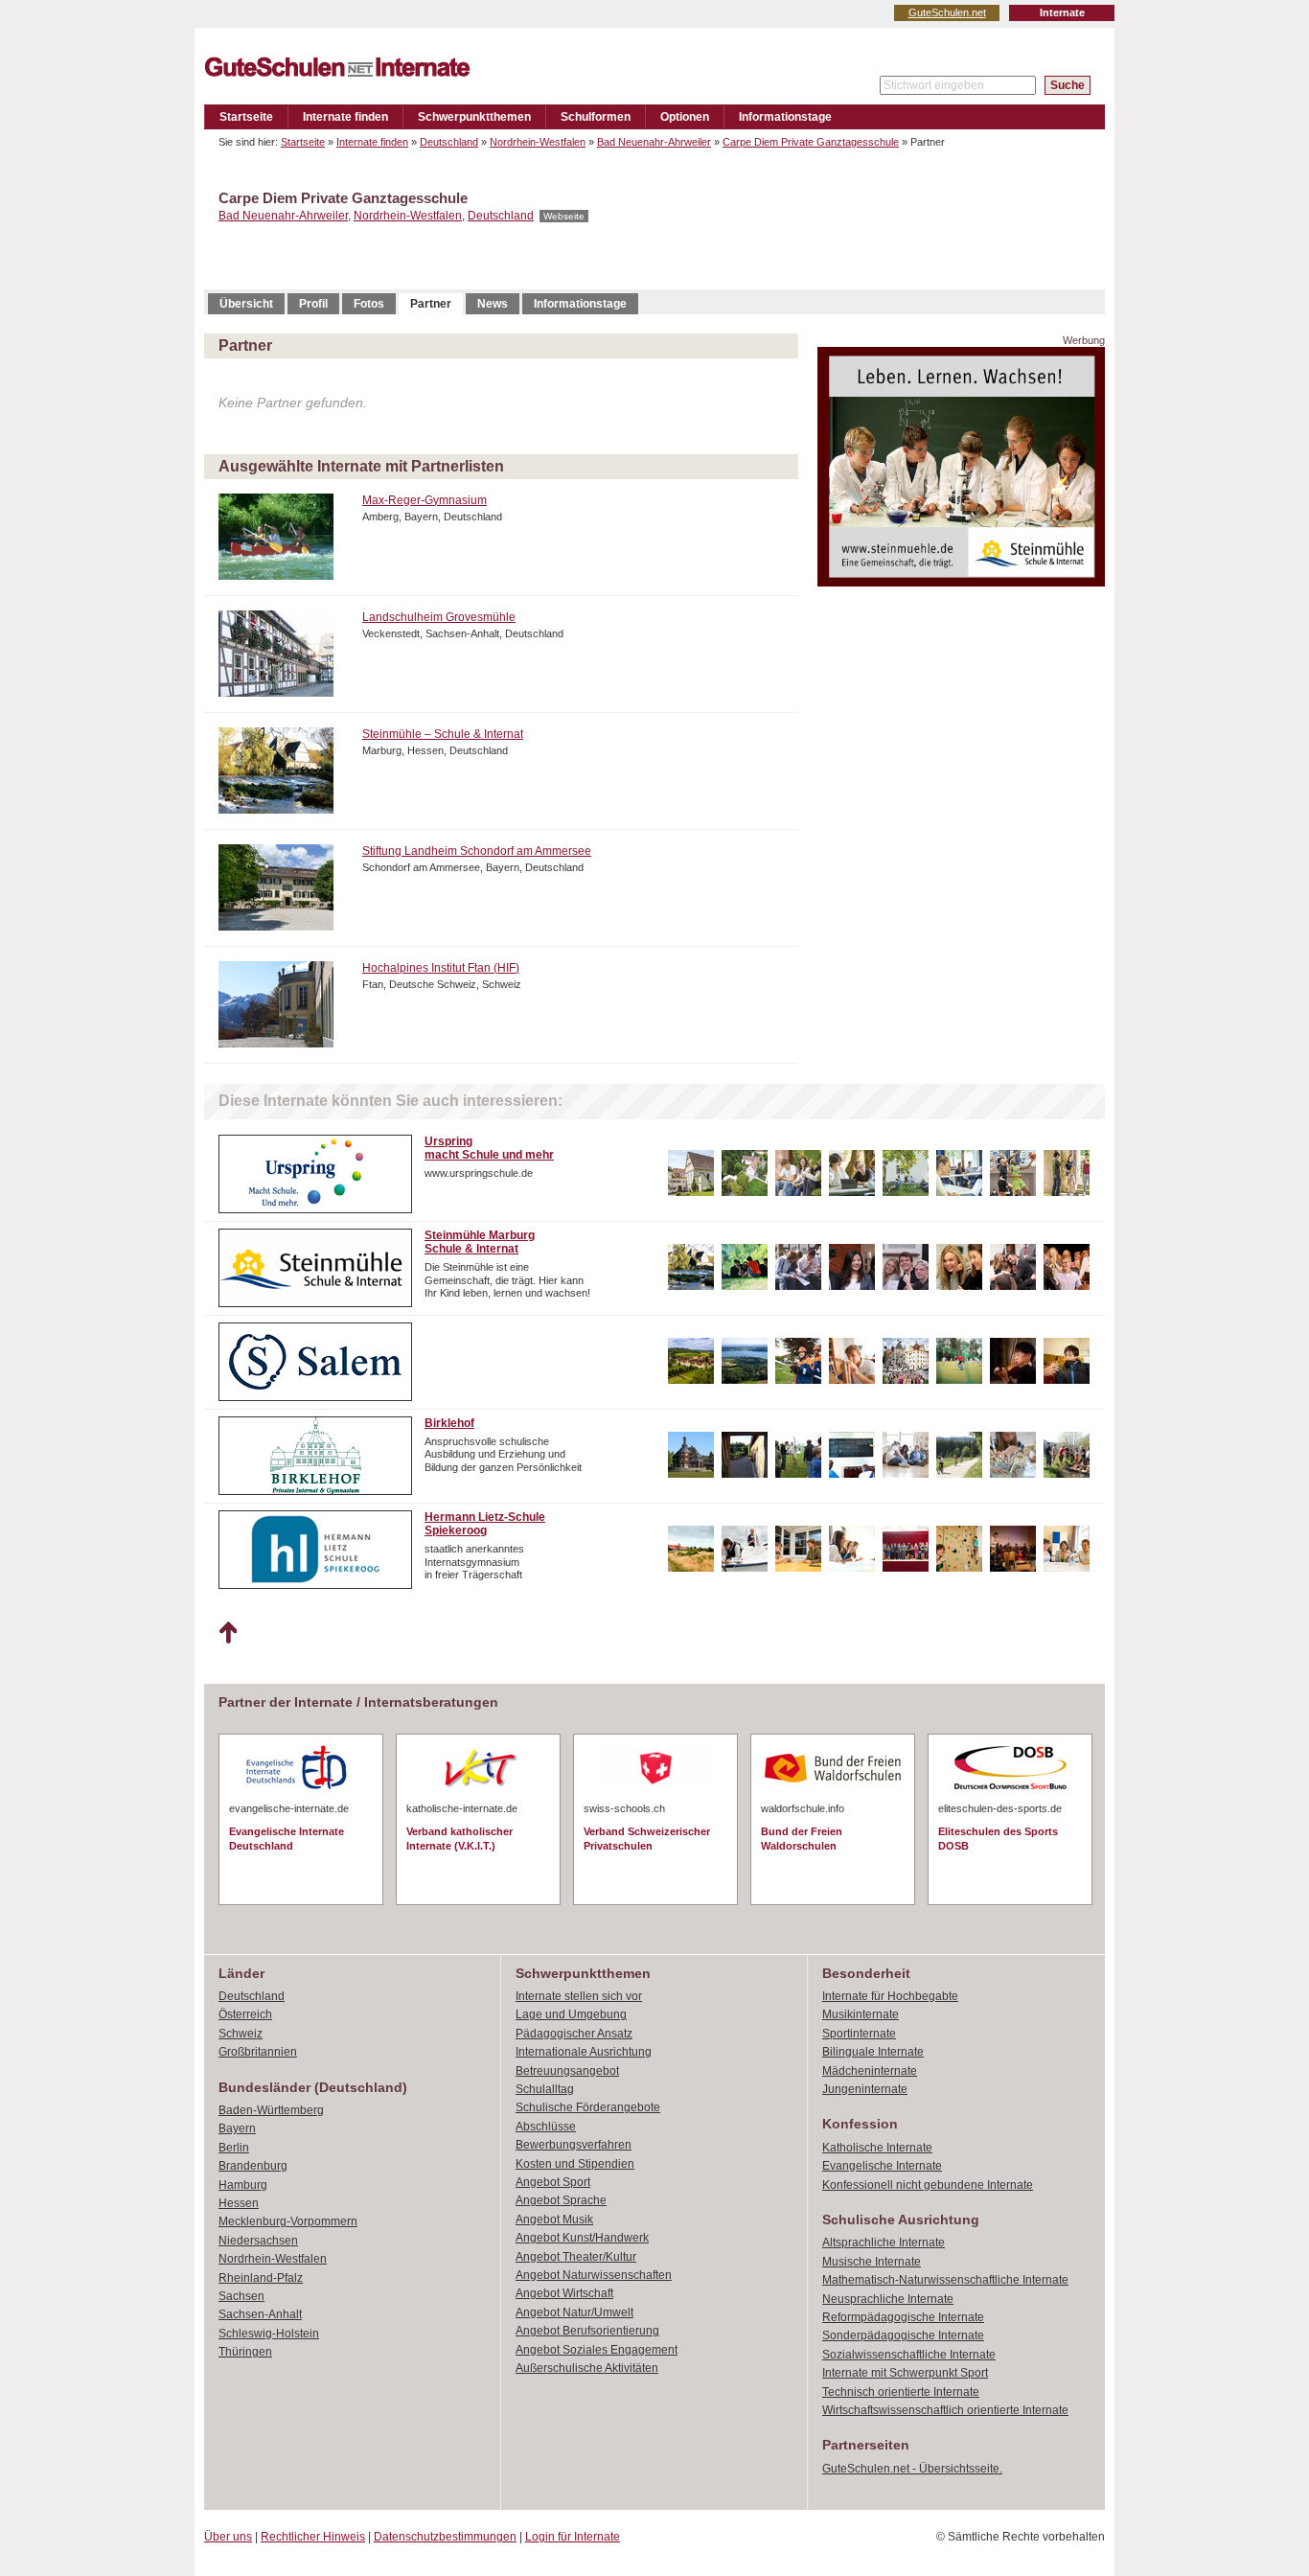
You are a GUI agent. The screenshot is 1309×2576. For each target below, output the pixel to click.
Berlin (234, 2148)
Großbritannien (258, 2052)
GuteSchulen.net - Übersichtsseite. (912, 2469)
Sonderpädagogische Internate (903, 2335)
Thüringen (245, 2352)
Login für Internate (573, 2537)
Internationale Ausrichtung (584, 2052)
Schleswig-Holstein (269, 2334)
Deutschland (449, 142)
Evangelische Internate (882, 2166)
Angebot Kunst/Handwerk (582, 2238)
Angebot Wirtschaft (564, 2293)
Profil (313, 304)
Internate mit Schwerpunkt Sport (905, 2373)
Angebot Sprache (561, 2200)
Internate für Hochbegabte (890, 1996)
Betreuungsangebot (567, 2071)
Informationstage (785, 117)
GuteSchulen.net (947, 12)
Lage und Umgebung (571, 2014)
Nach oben (228, 1633)
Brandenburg (253, 2166)
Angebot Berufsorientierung (587, 2331)
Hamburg (243, 2185)
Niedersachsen (258, 2241)
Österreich (245, 2014)
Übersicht (246, 304)
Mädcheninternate (870, 2071)
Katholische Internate (877, 2148)
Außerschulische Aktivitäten (587, 2368)
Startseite (246, 117)
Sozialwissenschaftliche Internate (909, 2355)
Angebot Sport (553, 2182)
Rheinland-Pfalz (261, 2278)
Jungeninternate (865, 2089)
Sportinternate (859, 2034)
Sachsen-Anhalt (260, 2314)
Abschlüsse (546, 2127)
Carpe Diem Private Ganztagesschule (811, 142)
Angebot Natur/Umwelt (574, 2312)
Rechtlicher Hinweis (313, 2537)
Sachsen (241, 2296)
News (493, 304)
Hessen (239, 2203)
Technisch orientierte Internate (901, 2392)
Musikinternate (861, 2014)
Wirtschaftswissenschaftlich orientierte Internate (945, 2410)
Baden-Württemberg (271, 2110)
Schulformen (596, 117)
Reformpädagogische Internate (903, 2317)
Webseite (564, 216)
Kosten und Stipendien (575, 2164)
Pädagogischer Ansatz (574, 2034)
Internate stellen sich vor (579, 1996)
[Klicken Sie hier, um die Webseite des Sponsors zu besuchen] (961, 581)
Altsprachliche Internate (884, 2242)
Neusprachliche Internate (888, 2299)
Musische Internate (872, 2262)
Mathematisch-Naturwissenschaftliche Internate (945, 2280)
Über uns (228, 2537)
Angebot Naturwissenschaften (594, 2275)
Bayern (237, 2128)
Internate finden (345, 117)
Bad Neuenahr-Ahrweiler (654, 142)
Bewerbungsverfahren (574, 2145)
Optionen (685, 117)
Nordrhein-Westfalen (538, 142)
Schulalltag (545, 2089)
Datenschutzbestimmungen (445, 2537)
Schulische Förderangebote (588, 2107)
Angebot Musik (554, 2219)
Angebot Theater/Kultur (576, 2257)
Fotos (369, 304)
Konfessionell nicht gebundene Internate (928, 2185)
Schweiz (241, 2034)
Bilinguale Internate (873, 2052)
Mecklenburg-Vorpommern (288, 2221)
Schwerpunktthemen (474, 117)
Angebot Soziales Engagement (597, 2350)
